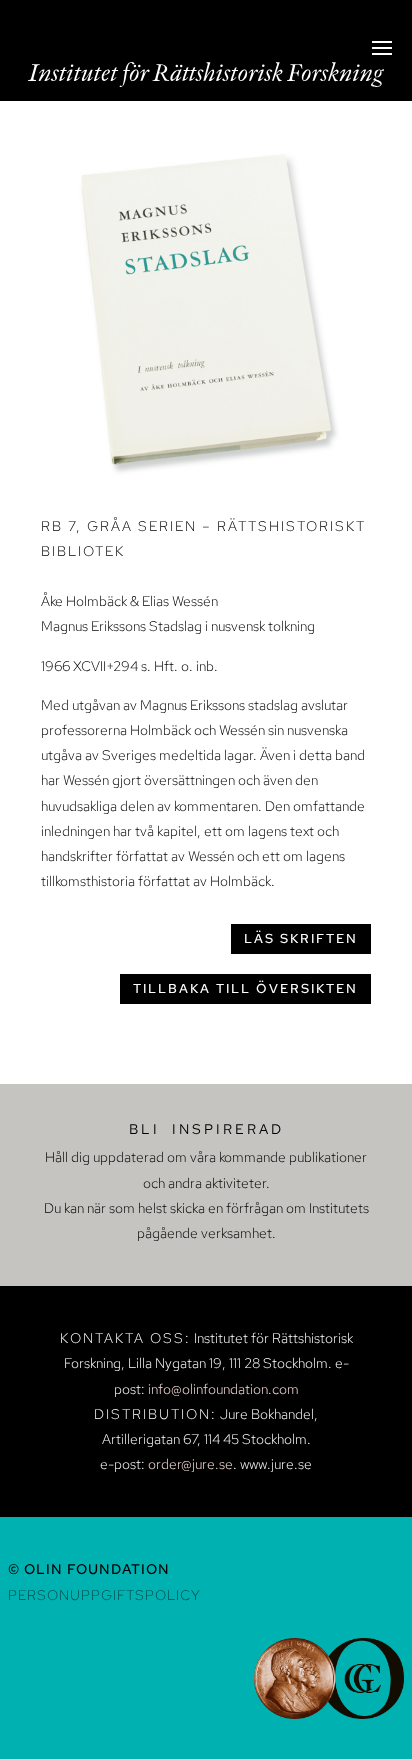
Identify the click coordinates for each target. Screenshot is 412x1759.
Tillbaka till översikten (245, 988)
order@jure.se (190, 1464)
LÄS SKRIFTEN (301, 938)
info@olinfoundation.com (223, 1389)
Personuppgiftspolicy (104, 1595)
